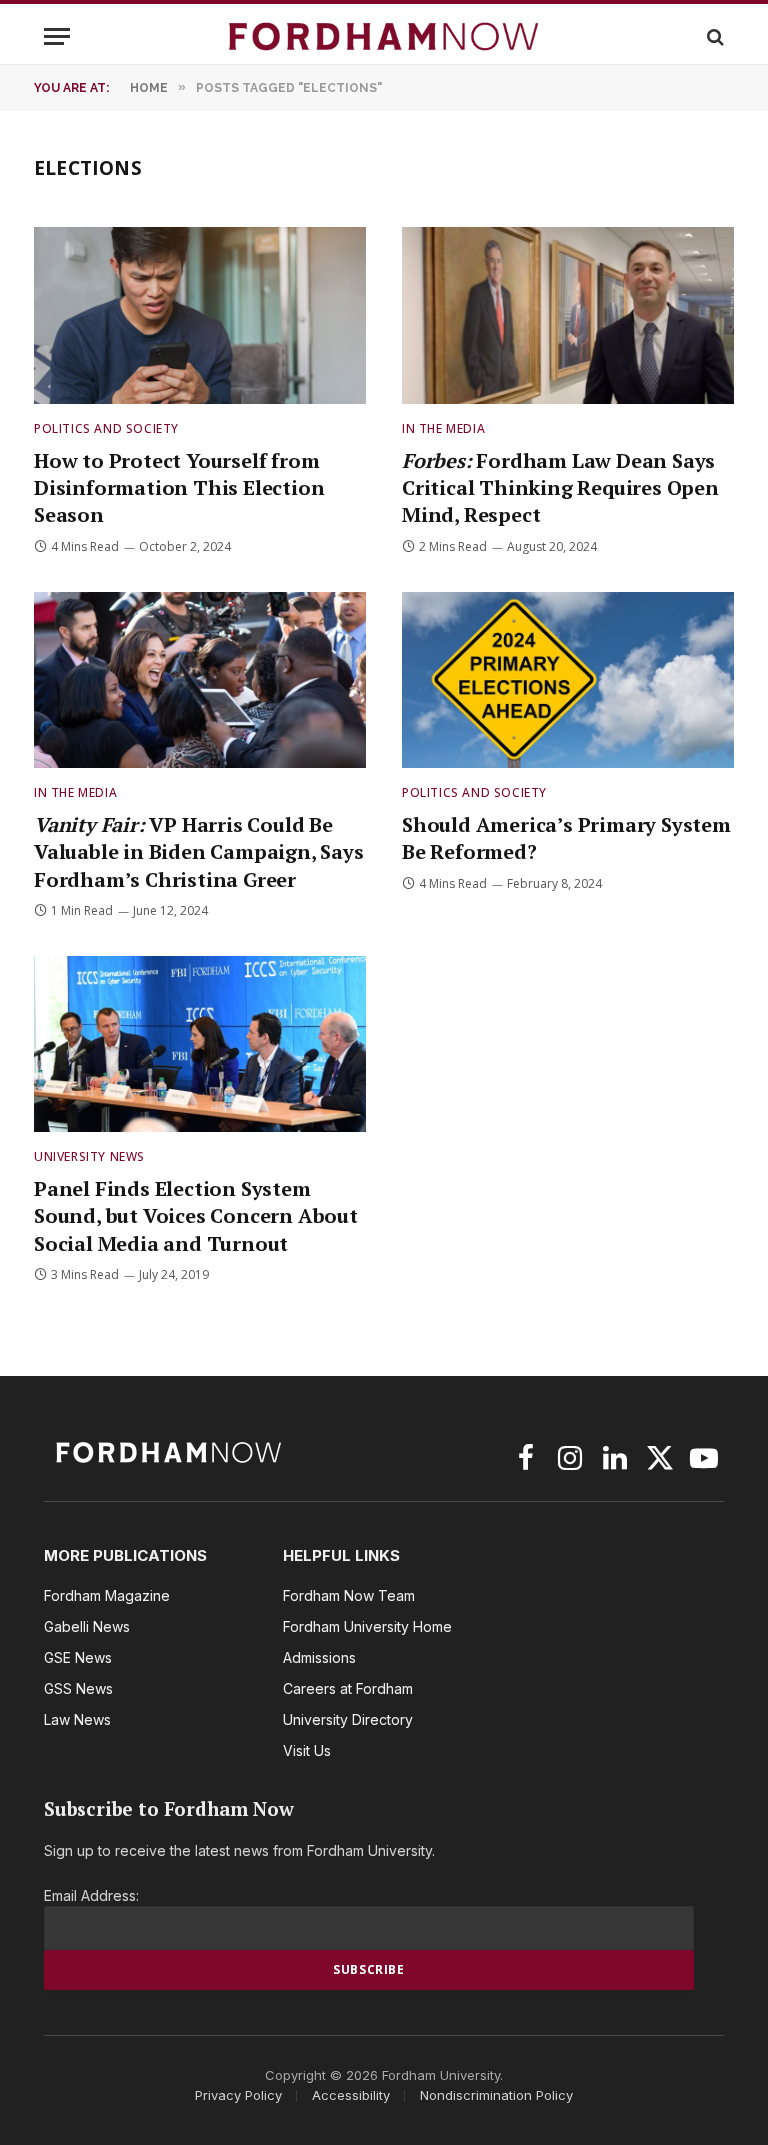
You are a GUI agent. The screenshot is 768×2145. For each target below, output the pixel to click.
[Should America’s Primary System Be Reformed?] (568, 680)
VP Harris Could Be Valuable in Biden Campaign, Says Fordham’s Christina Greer (199, 851)
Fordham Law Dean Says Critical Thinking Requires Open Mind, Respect (560, 487)
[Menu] (57, 36)
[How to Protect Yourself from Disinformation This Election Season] (200, 315)
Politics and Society (106, 428)
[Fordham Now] (384, 36)
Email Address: (91, 1895)
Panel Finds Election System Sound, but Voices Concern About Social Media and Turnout (196, 1215)
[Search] (713, 36)
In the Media (443, 428)
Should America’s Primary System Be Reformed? (566, 838)
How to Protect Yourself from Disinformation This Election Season (179, 487)
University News (89, 1156)
